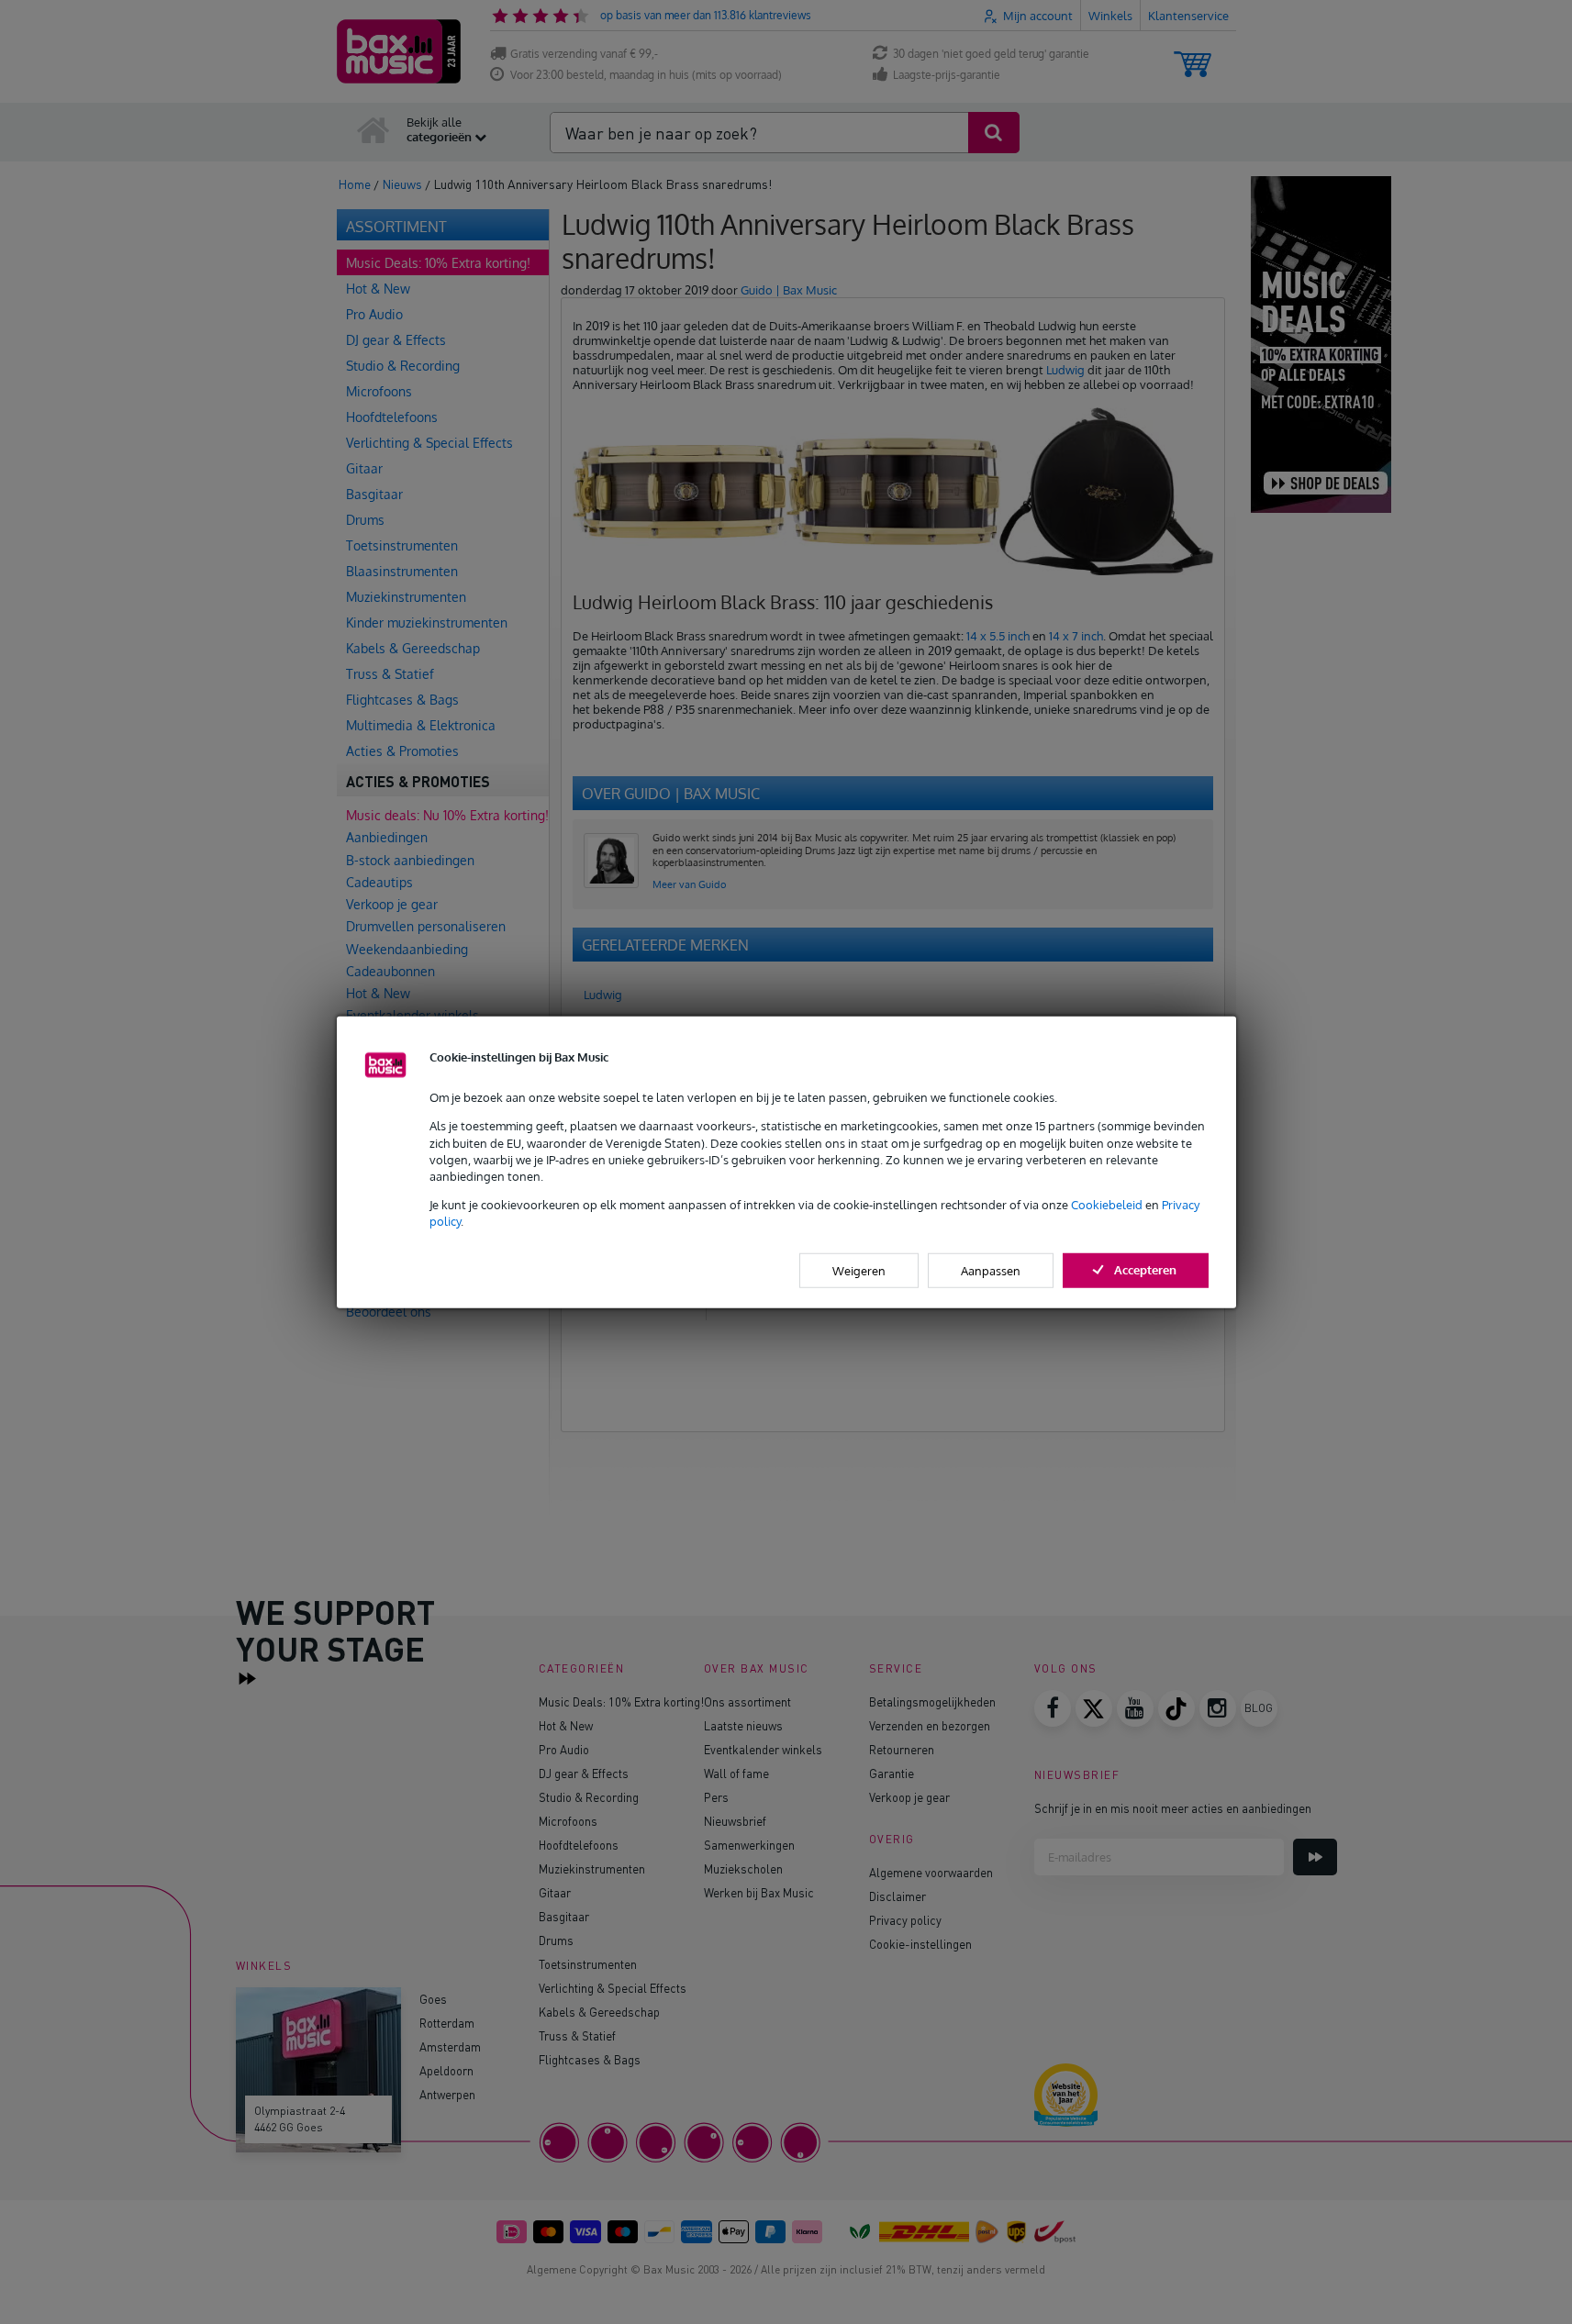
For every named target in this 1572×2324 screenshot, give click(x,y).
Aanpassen (991, 1270)
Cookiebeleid (1107, 1205)
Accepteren (1145, 1269)
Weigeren (859, 1270)
